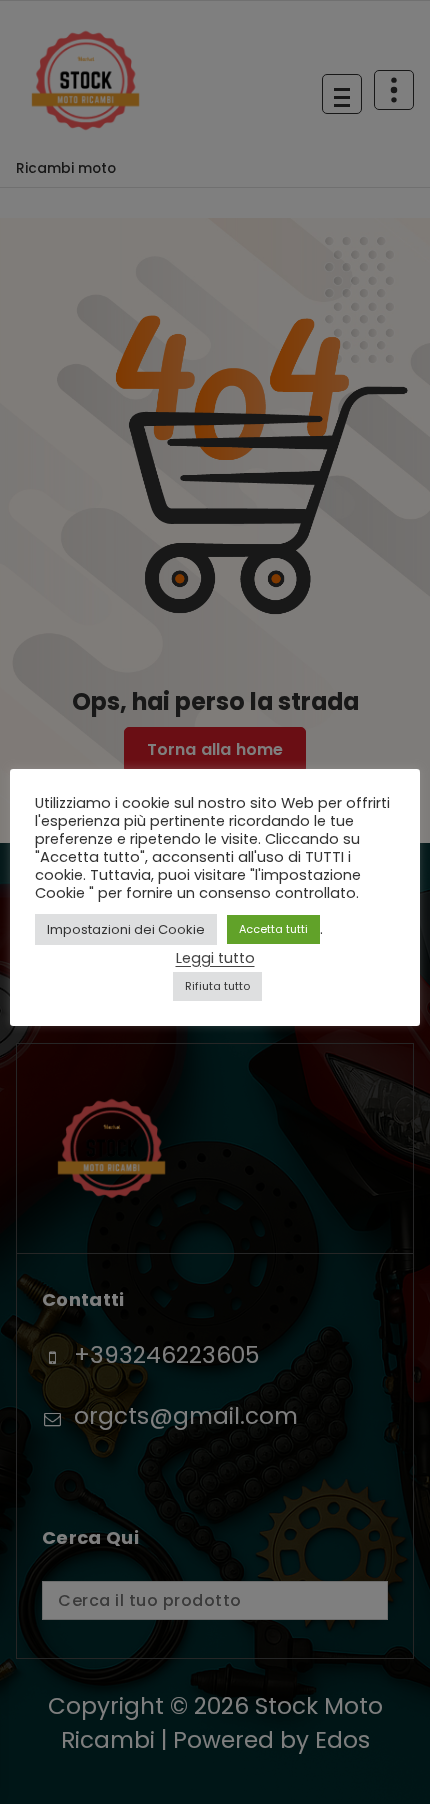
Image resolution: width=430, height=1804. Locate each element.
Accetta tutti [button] (273, 929)
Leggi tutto (215, 958)
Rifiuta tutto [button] (217, 986)
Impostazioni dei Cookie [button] (126, 929)
